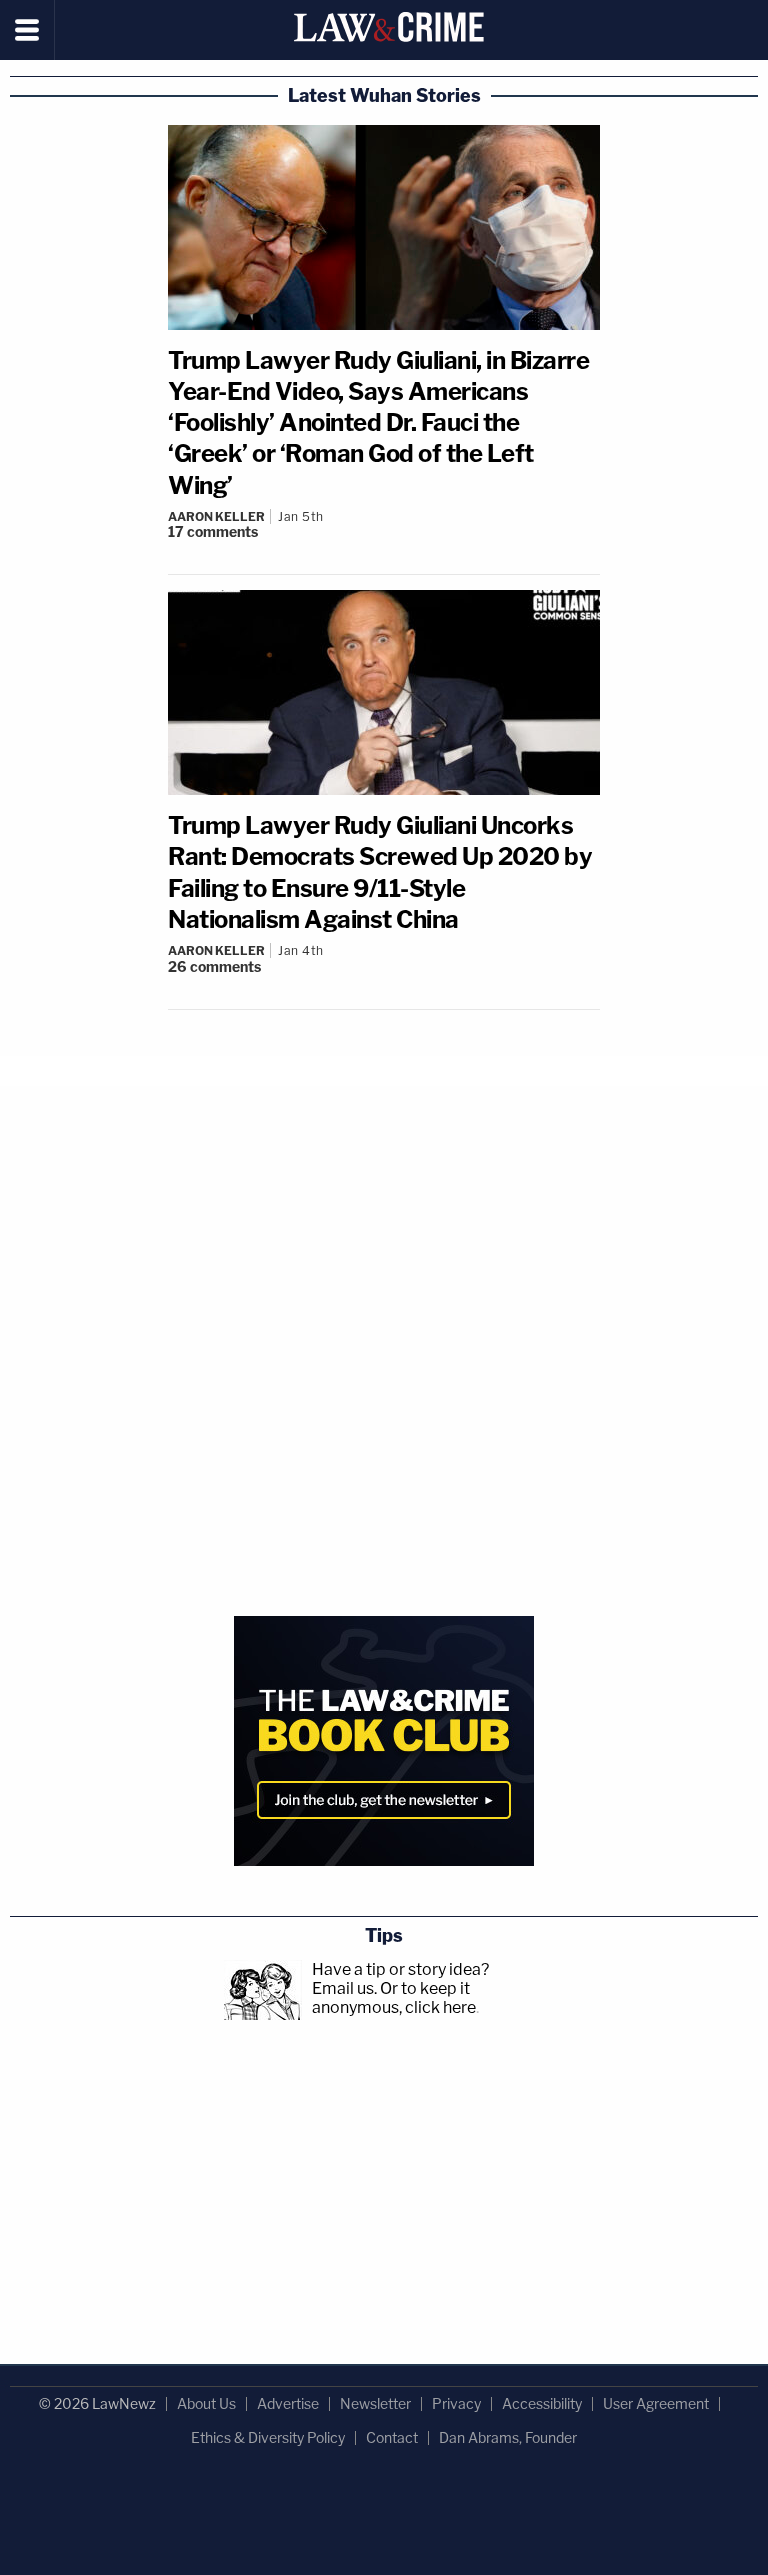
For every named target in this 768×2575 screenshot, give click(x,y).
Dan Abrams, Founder (508, 2437)
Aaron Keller (216, 516)
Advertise (288, 2403)
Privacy (456, 2403)
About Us (206, 2403)
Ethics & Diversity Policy (268, 2437)
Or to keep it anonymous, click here (394, 1998)
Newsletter (375, 2403)
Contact (392, 2437)
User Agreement (656, 2403)
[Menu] (27, 30)
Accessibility (542, 2403)
